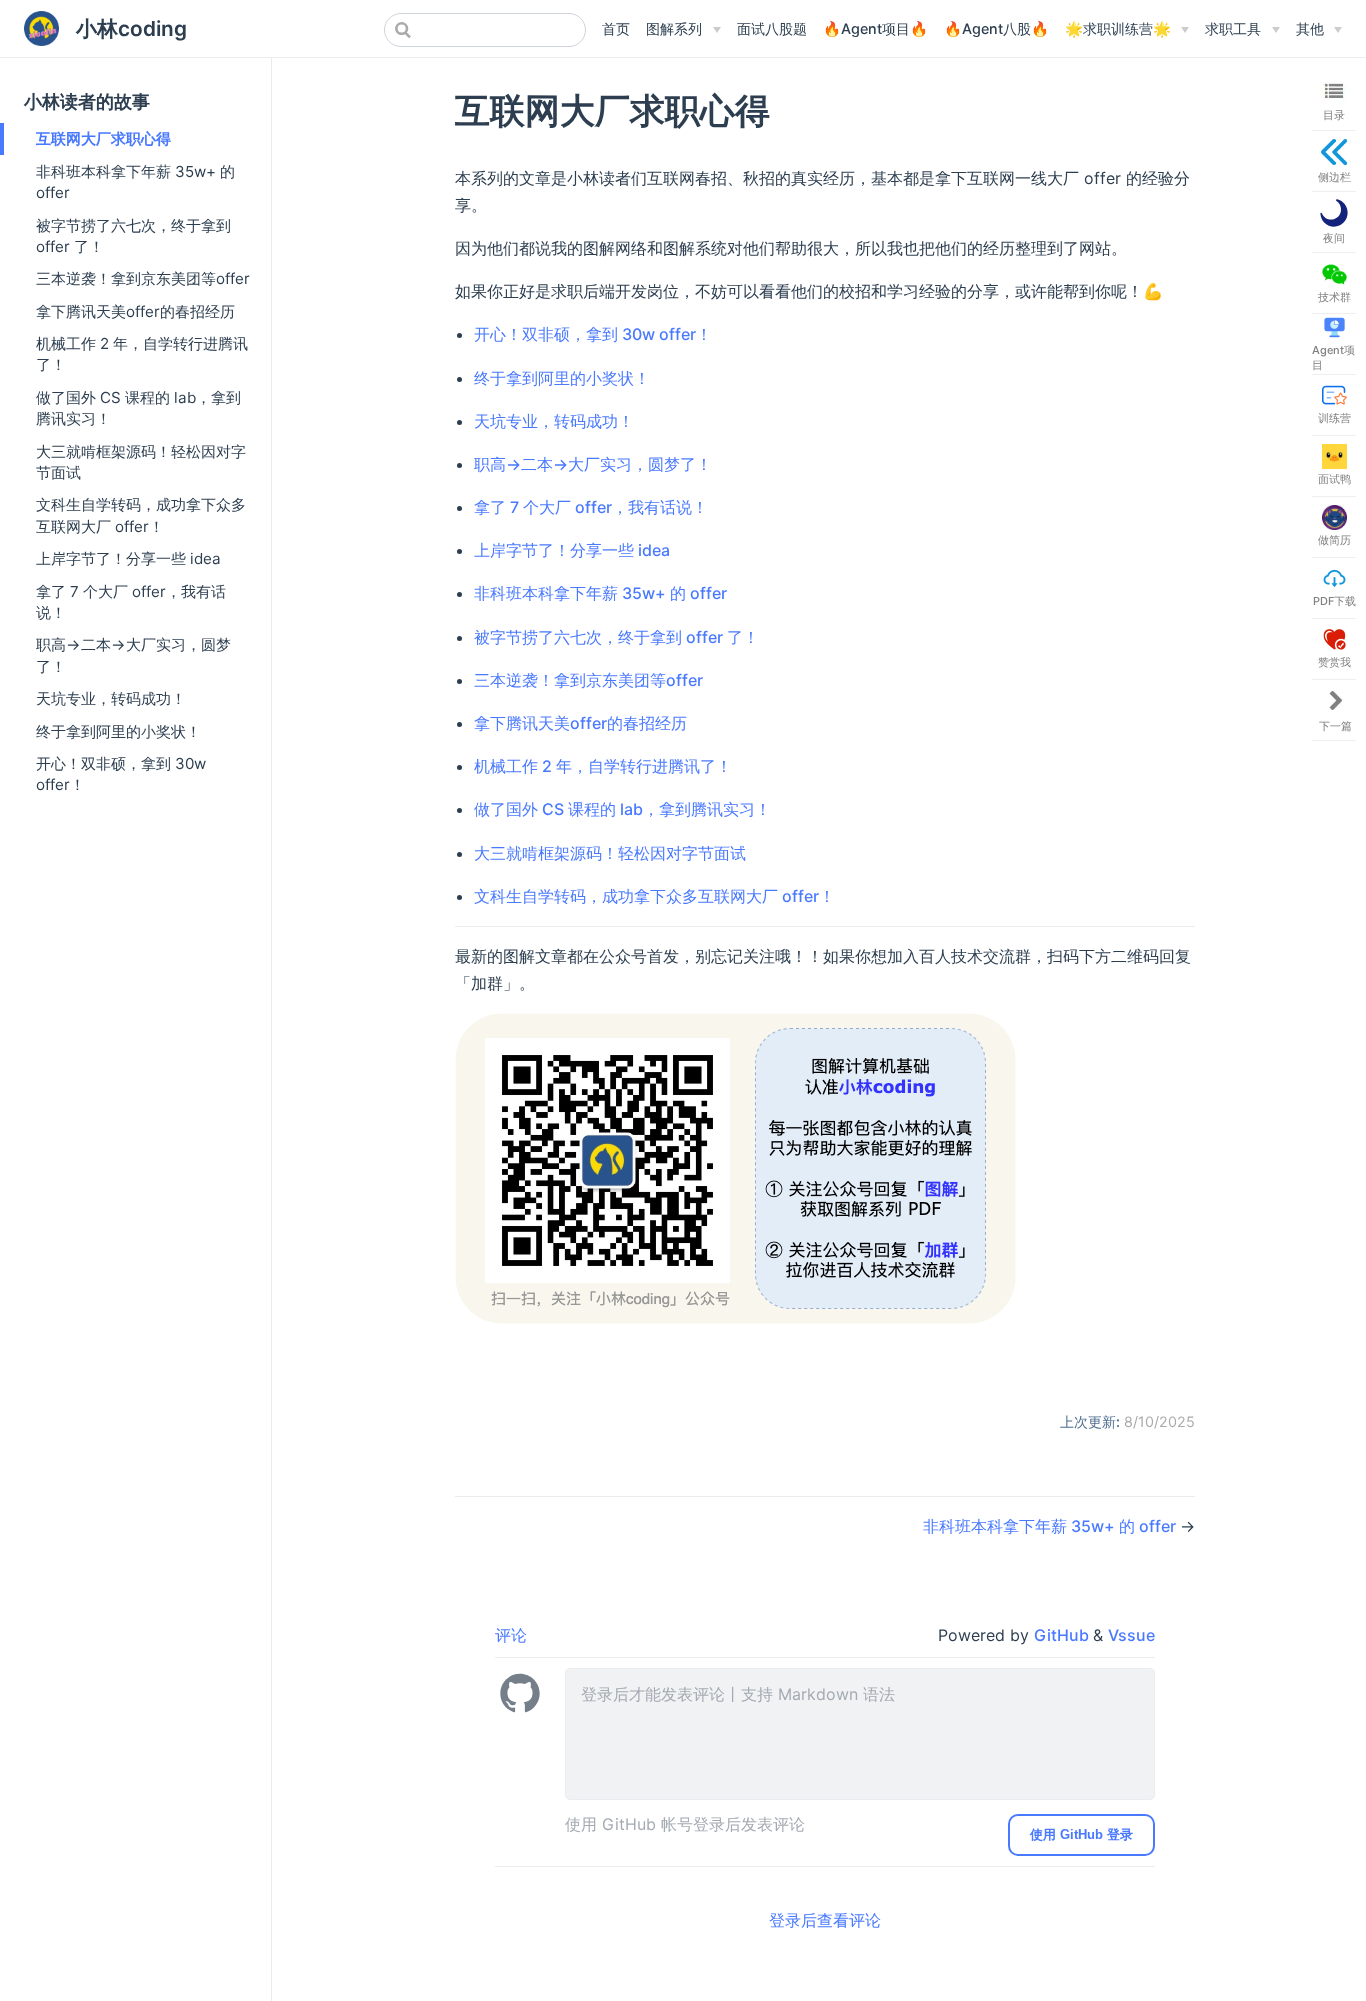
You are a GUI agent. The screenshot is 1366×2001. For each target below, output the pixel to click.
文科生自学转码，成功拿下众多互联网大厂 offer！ (141, 515)
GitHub (1063, 1635)
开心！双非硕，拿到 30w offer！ (121, 774)
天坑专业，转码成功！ (111, 698)
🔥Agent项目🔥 (875, 28)
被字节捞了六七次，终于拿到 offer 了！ (133, 236)
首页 (616, 28)
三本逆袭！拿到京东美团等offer (143, 278)
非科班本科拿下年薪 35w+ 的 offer (135, 182)
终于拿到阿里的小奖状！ (118, 731)
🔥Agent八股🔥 (996, 28)
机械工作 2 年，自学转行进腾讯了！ (142, 354)
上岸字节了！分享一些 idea (128, 558)
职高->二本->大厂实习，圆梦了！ (133, 655)
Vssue (1131, 1635)
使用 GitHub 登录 (1081, 1834)
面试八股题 (772, 28)
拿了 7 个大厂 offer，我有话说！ (131, 602)
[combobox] (485, 30)
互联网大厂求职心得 (103, 138)
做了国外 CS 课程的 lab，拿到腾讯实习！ (138, 408)
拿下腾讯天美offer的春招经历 (135, 311)
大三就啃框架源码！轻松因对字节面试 (141, 462)
